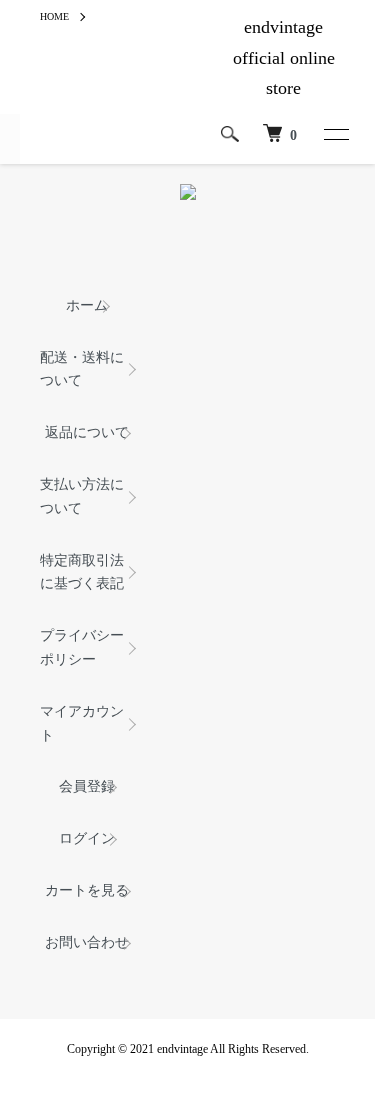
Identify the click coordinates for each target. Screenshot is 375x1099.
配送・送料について (82, 369)
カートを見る (87, 890)
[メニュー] (335, 134)
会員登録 (87, 786)
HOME (54, 16)
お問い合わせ (87, 942)
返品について (87, 432)
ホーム (87, 305)
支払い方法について (82, 496)
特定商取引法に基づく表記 (82, 572)
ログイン (87, 838)
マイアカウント (82, 723)
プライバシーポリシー (82, 647)
